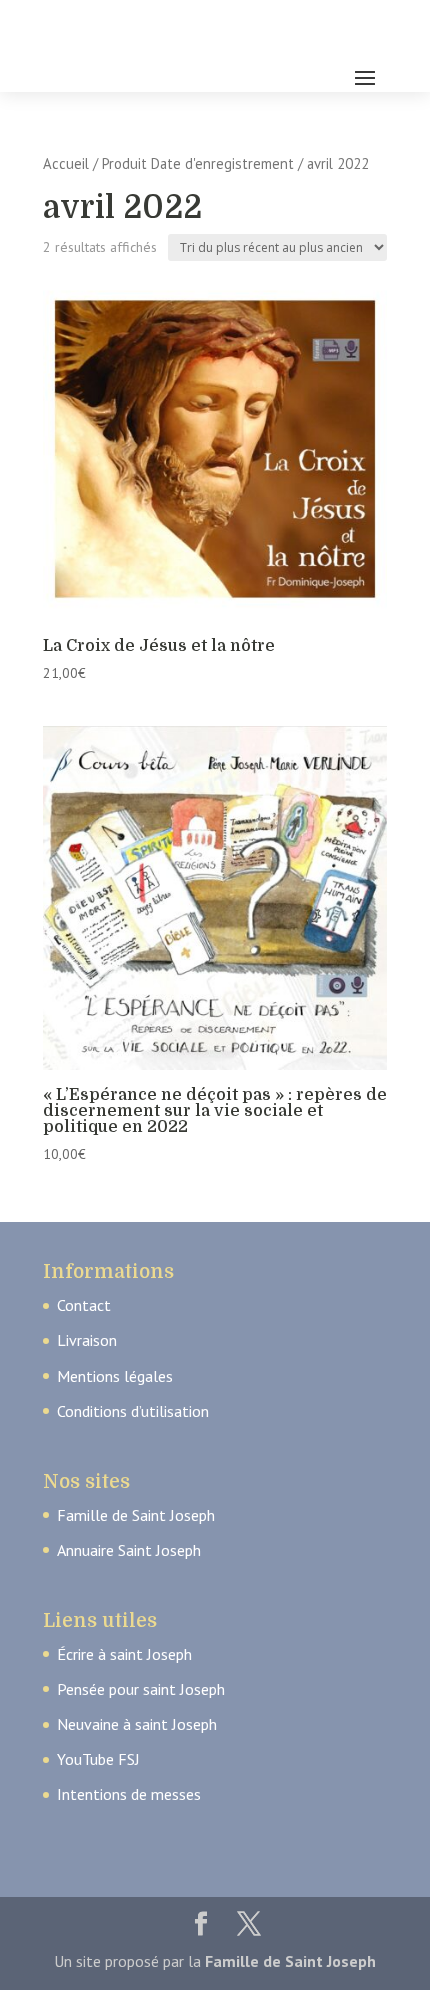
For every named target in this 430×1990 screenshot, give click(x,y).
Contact (84, 1305)
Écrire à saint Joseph (124, 1654)
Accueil (66, 163)
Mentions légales (115, 1376)
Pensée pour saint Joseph (141, 1689)
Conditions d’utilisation (133, 1411)
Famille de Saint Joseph (136, 1515)
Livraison (87, 1340)
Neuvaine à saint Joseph (137, 1724)
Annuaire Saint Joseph (129, 1550)
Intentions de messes (129, 1794)
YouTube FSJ (98, 1759)
